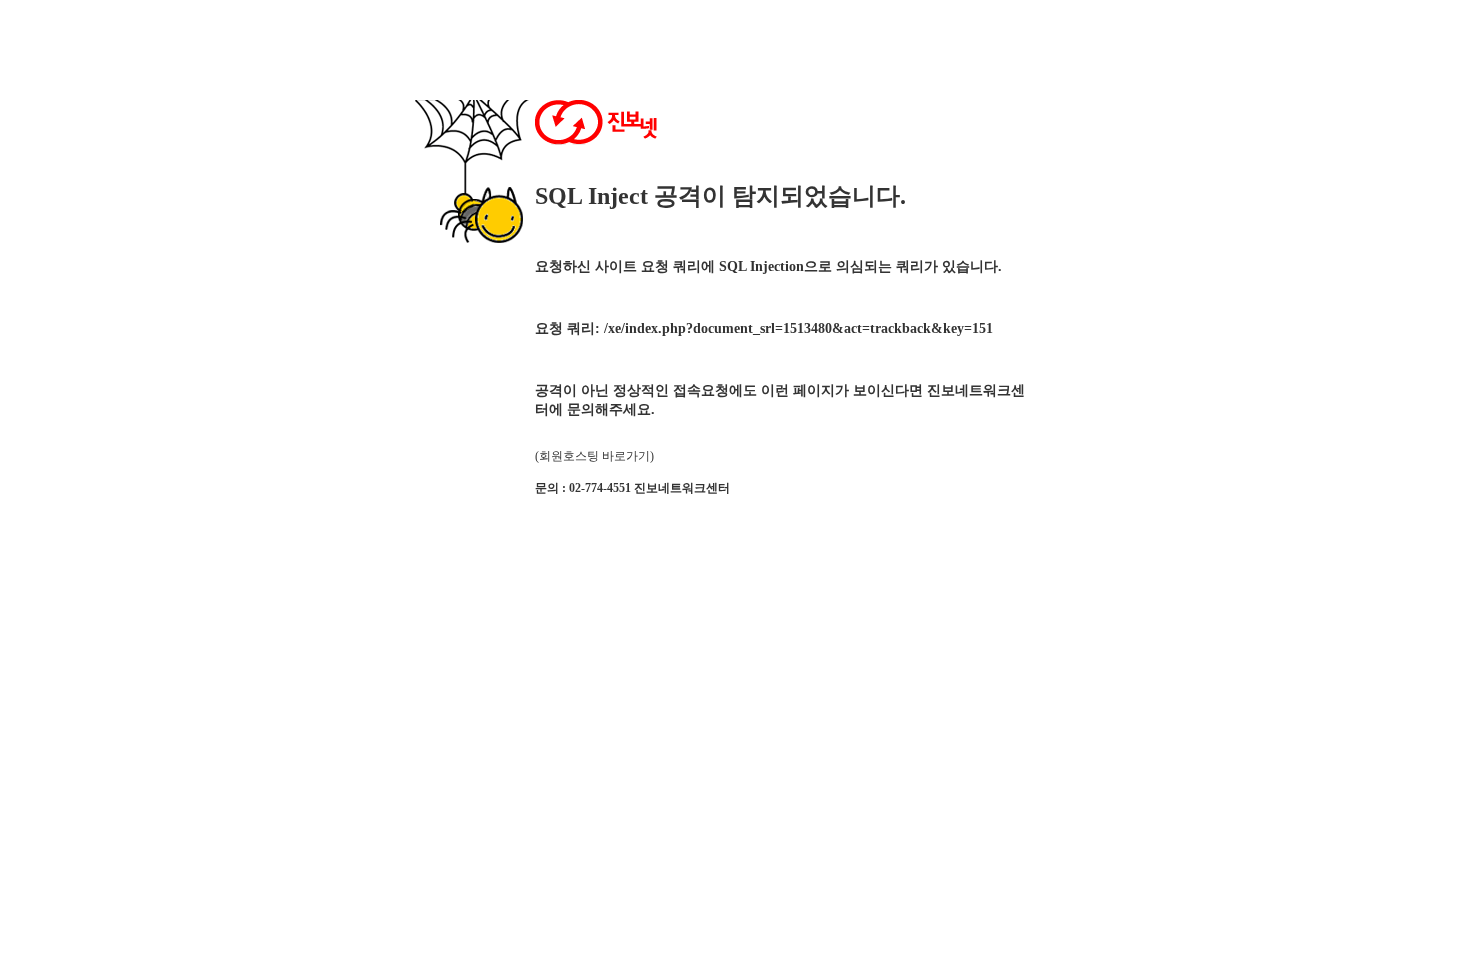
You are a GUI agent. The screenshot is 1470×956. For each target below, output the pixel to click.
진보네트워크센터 (682, 488)
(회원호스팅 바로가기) (594, 456)
